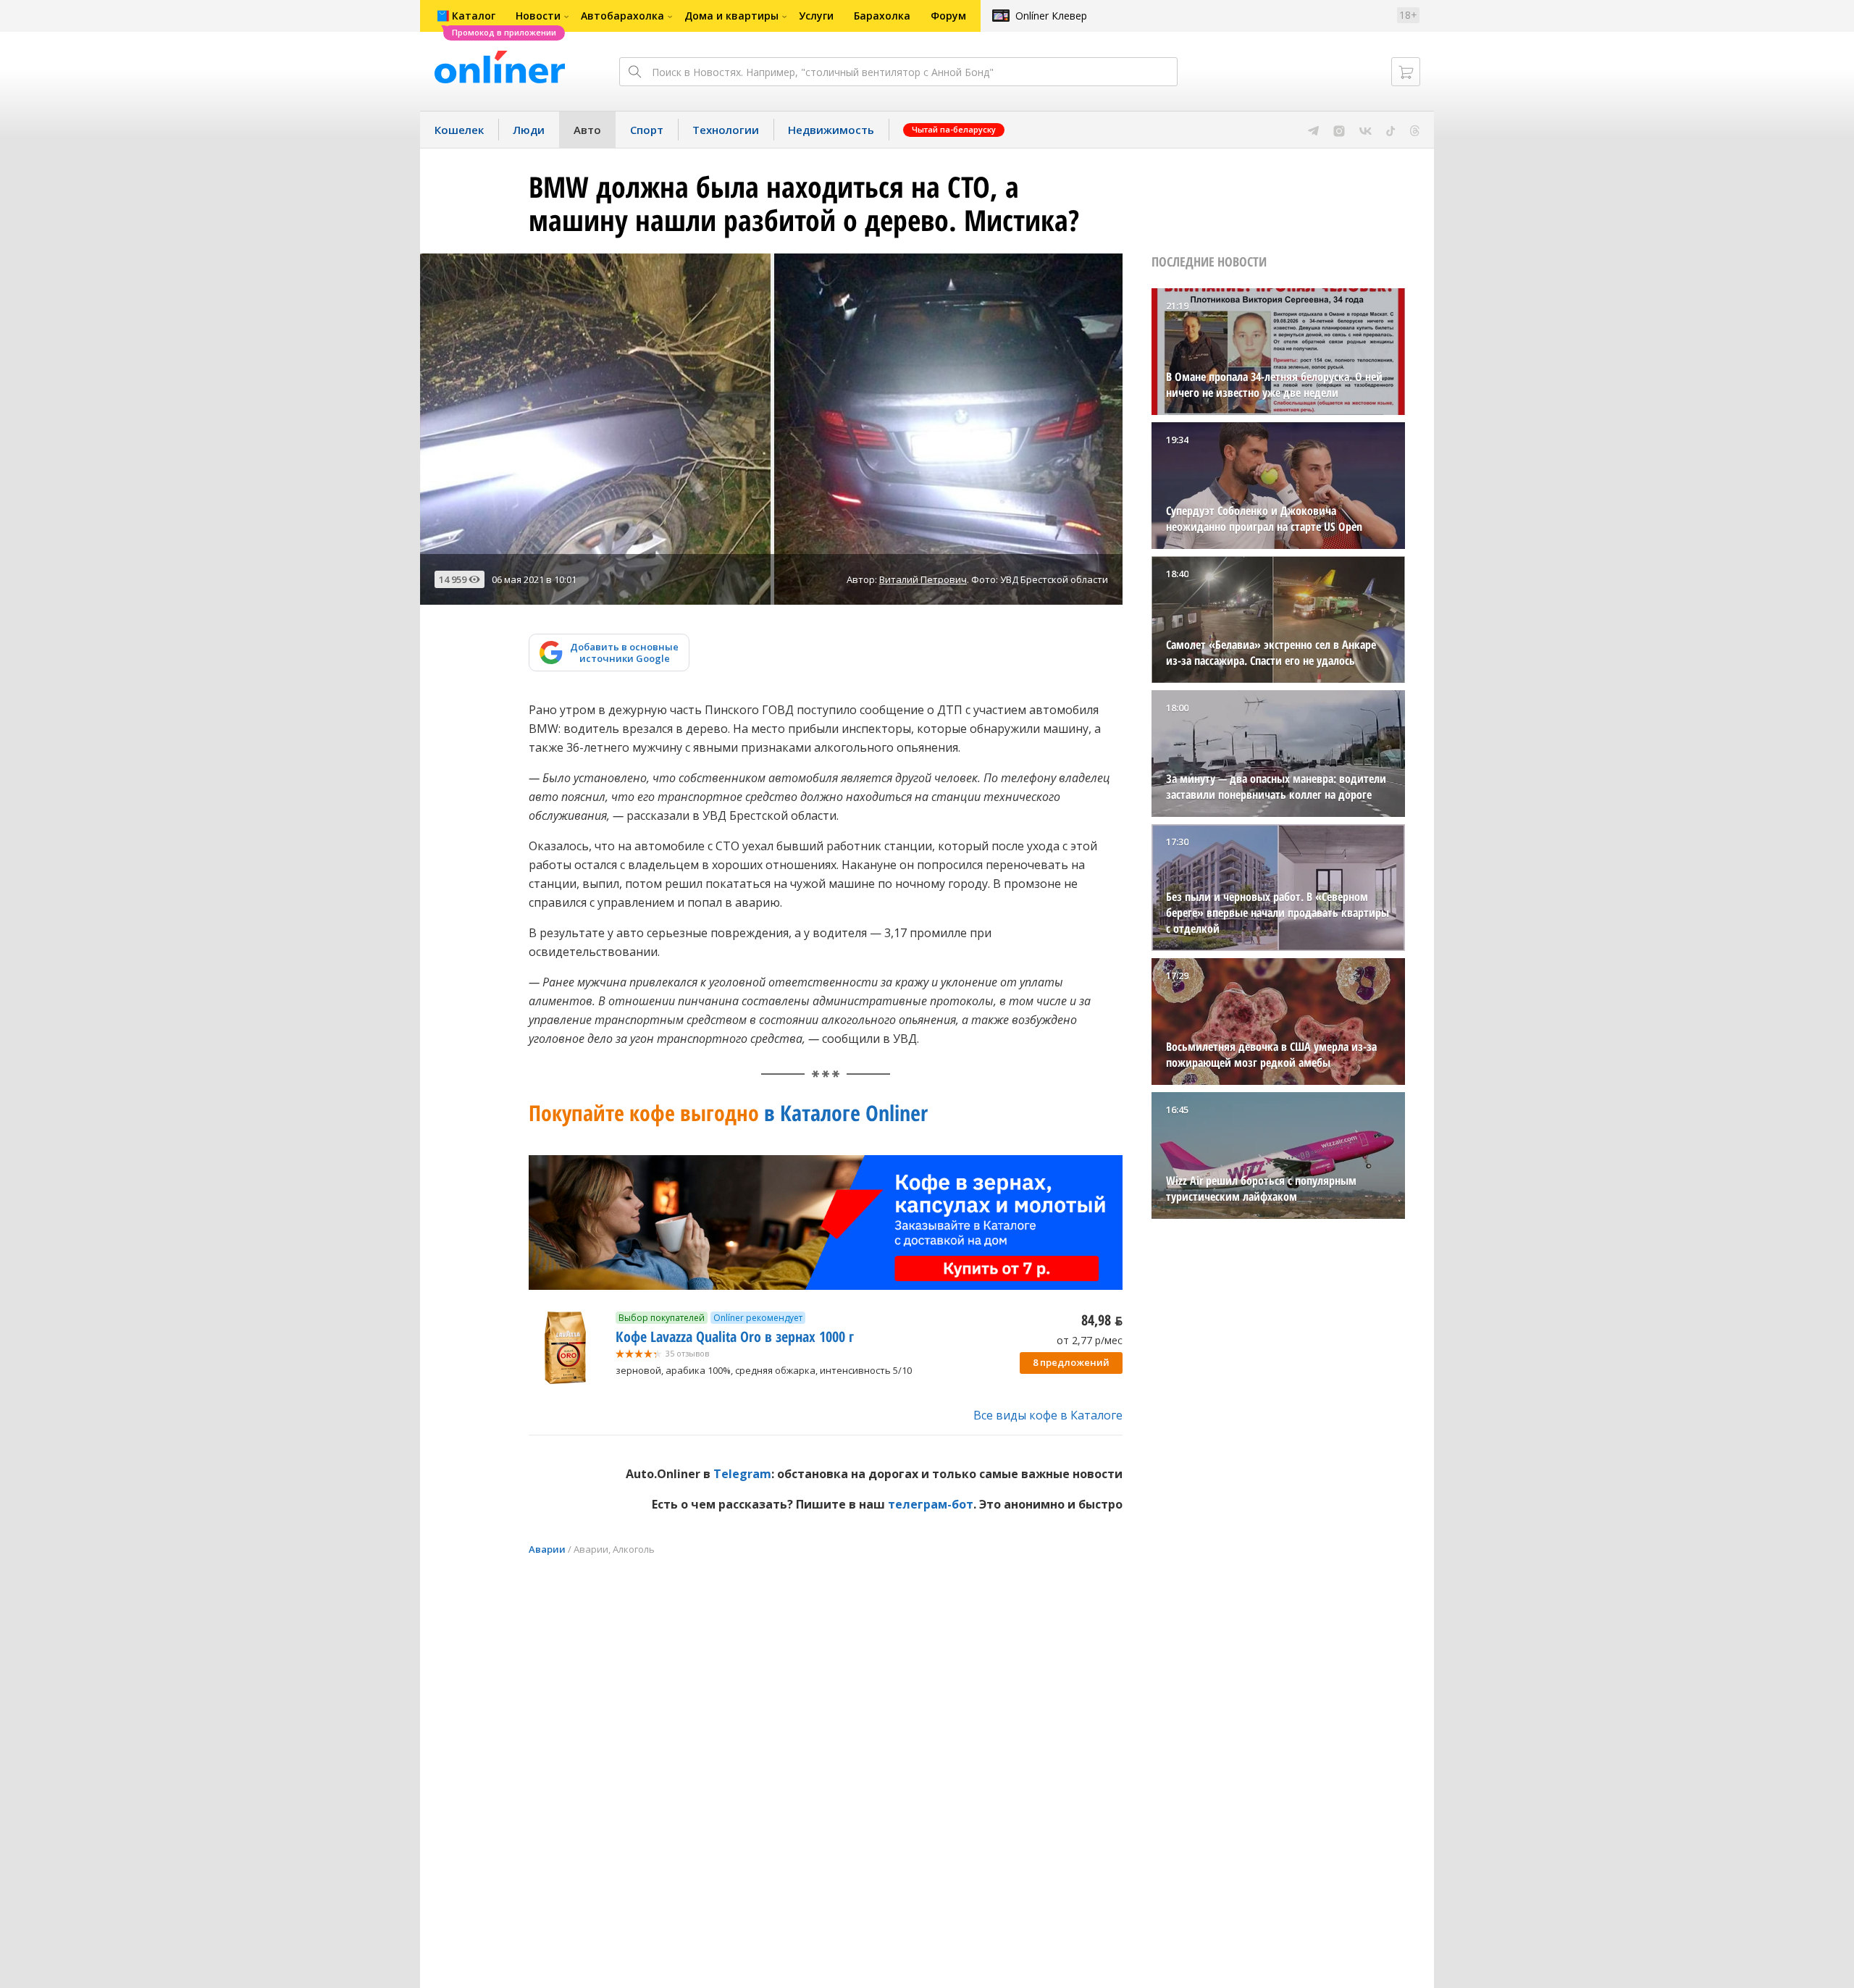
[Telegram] (1313, 130)
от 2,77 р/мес (1090, 1340)
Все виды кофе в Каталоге (1048, 1415)
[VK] (1366, 130)
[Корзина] (1406, 72)
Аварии (547, 1549)
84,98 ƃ (1102, 1320)
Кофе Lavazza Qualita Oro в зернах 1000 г (735, 1337)
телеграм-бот (931, 1504)
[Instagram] (1339, 130)
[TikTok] (1391, 130)
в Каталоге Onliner (728, 1113)
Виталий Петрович (923, 579)
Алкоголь (634, 1549)
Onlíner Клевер (1051, 16)
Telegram (742, 1474)
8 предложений (1071, 1362)
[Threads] (1415, 130)
